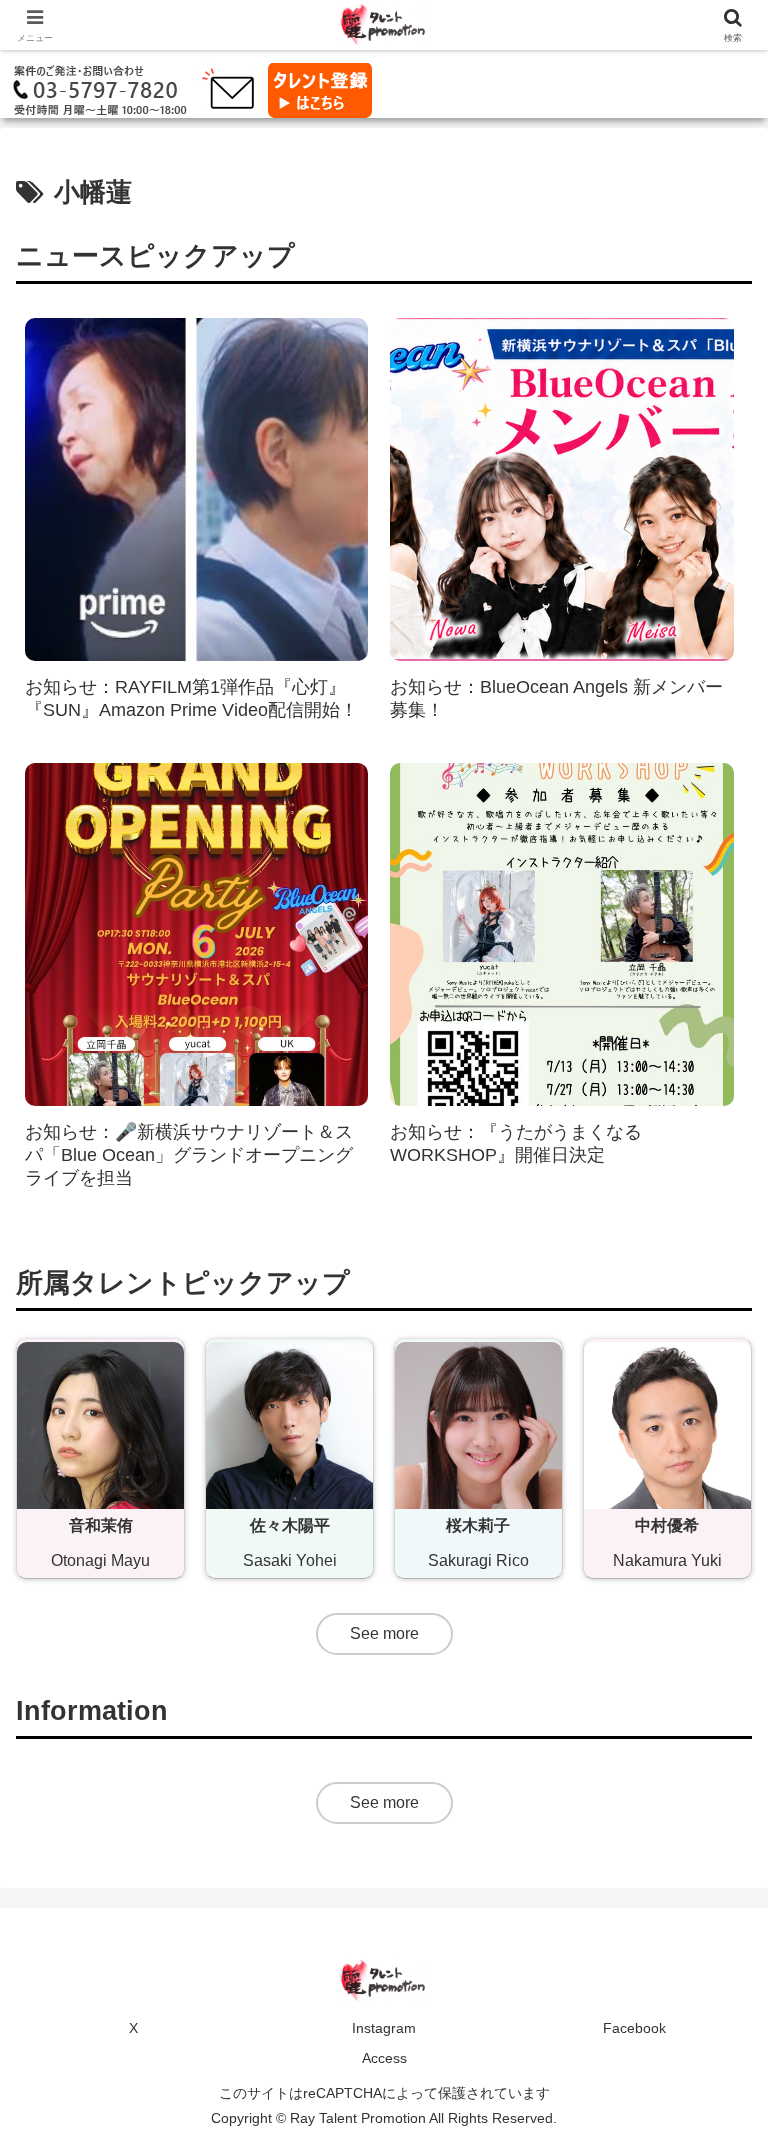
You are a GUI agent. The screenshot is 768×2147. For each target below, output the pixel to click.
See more (384, 1633)
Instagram (384, 2028)
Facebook (634, 2028)
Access (384, 2058)
